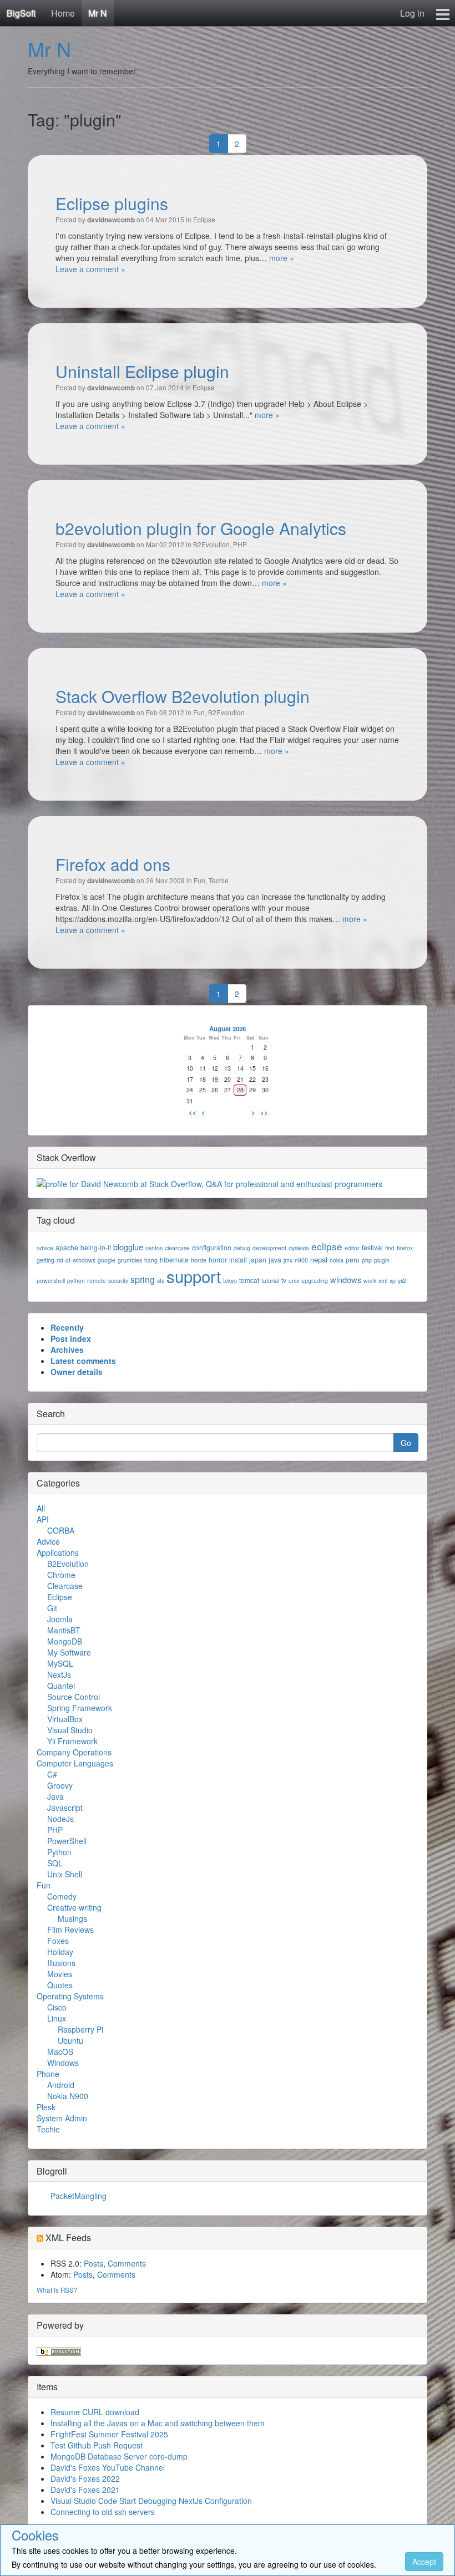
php (367, 1260)
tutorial (270, 1281)
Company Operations (74, 1752)
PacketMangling (79, 2196)
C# (52, 1774)
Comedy (62, 1896)
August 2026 (228, 1029)
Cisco (57, 2007)
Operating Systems (70, 1996)
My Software (69, 1652)
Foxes (58, 1941)
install (238, 1259)
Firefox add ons (113, 864)
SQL (55, 1863)
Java (55, 1796)
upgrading (315, 1281)
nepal (319, 1259)
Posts (93, 2263)
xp (393, 1281)
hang (151, 1260)
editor (352, 1248)
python (76, 1281)
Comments (127, 2263)
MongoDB (65, 1641)
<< (193, 1112)
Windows (63, 2063)
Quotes (60, 1985)
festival (372, 1247)
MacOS (60, 2051)
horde (199, 1260)
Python (59, 1852)
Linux (57, 2018)
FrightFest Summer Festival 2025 (109, 2434)
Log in (412, 13)
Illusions (61, 1963)
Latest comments (83, 1361)
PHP (240, 544)
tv (284, 1280)
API (43, 1519)
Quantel (61, 1686)
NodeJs (60, 1819)
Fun (199, 712)
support (194, 1276)
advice (45, 1248)
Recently (67, 1327)
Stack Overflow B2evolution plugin (183, 696)
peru (353, 1259)
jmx (288, 1260)
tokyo (230, 1281)
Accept (424, 2562)
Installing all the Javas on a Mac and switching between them (158, 2423)
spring (143, 1279)
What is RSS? (57, 2290)
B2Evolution (211, 544)
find (390, 1248)
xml (383, 1281)
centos (154, 1248)
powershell (51, 1281)
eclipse (327, 1246)
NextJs (59, 1674)
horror (218, 1259)
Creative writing (74, 1907)
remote (97, 1281)
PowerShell (67, 1841)
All (41, 1508)
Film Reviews (70, 1930)
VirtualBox (65, 1719)
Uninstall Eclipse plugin (142, 371)
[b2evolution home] (59, 2350)
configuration (212, 1247)
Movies (60, 1974)
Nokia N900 (68, 2096)
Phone (48, 2074)
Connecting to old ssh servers (103, 2512)
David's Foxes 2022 (85, 2478)
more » (282, 258)
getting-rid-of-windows (66, 1260)
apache (67, 1247)
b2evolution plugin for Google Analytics (201, 528)
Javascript (65, 1808)
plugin (382, 1260)
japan (258, 1259)
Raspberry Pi (80, 2029)
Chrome (61, 1575)
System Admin (62, 2118)
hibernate (174, 1259)
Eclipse (204, 219)
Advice (48, 1541)
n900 (301, 1260)
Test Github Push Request (97, 2445)
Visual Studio (70, 1730)
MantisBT (64, 1630)
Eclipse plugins (112, 203)
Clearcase (65, 1586)
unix (294, 1281)
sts (161, 1281)
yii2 (402, 1281)
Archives (67, 1350)
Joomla (60, 1619)
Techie (219, 880)
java (275, 1259)
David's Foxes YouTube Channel (108, 2467)
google (107, 1260)
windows (346, 1279)
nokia (337, 1260)
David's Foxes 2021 (85, 2490)
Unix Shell (65, 1874)
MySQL (60, 1663)
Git (52, 1608)
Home (63, 13)
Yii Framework (72, 1741)
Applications (58, 1552)
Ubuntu (70, 2040)
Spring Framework (80, 1708)
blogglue (128, 1247)
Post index (71, 1338)
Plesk (46, 2107)
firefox (405, 1248)
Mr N (98, 13)
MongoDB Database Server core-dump (119, 2456)
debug (242, 1248)
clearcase (177, 1248)
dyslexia (299, 1248)
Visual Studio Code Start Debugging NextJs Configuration (151, 2501)
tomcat (249, 1280)
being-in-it (96, 1247)
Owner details (77, 1372)
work (370, 1281)
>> (264, 1112)
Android (61, 2085)
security (118, 1281)
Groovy (60, 1785)
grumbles (130, 1260)
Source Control (74, 1697)
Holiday (60, 1952)
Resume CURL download (95, 2412)
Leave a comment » (90, 269)
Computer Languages (75, 1763)
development (269, 1248)
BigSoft (21, 13)
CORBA (61, 1530)
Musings (72, 1918)
